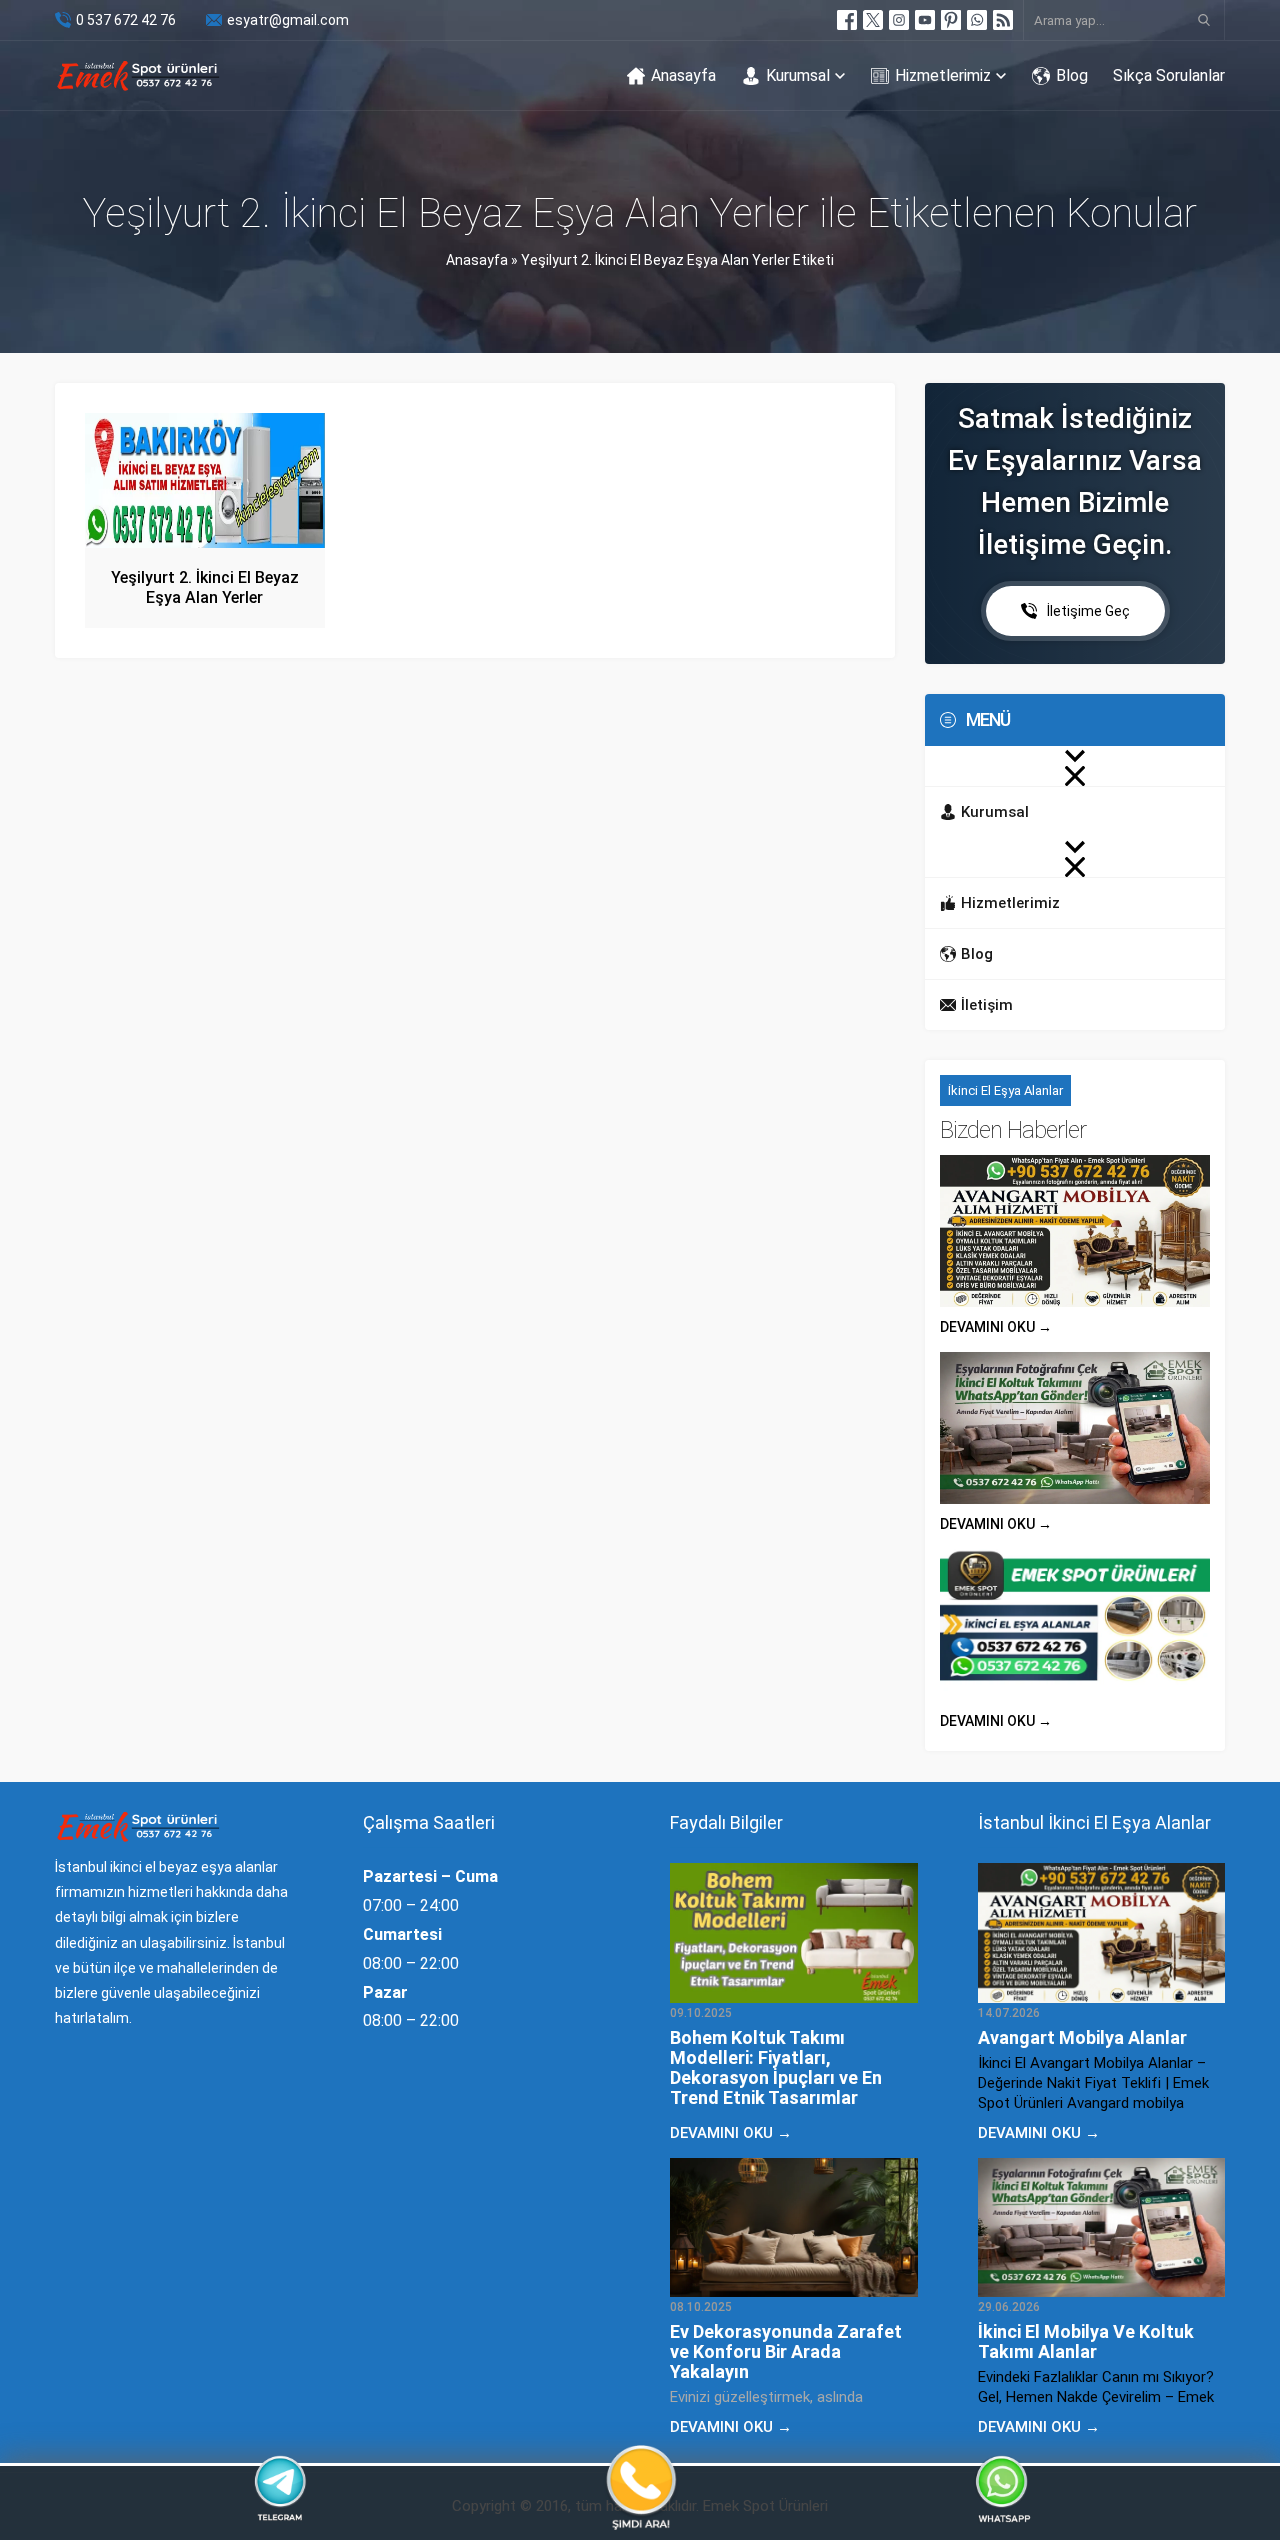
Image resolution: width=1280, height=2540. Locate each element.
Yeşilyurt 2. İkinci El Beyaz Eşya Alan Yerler (205, 587)
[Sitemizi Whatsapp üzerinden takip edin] (977, 20)
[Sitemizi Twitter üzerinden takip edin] (873, 20)
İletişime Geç (1088, 611)
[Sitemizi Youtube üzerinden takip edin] (925, 20)
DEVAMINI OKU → (996, 1327)
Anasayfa (477, 260)
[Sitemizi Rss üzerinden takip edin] (1003, 20)
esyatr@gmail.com (288, 20)
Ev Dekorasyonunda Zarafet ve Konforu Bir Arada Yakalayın (786, 2351)
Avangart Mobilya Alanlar (1082, 2037)
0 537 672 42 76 (126, 20)
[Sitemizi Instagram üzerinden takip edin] (899, 20)
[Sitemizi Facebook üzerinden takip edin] (847, 20)
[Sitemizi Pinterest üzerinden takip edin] (951, 20)
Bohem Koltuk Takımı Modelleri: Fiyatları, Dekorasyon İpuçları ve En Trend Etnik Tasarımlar (776, 2067)
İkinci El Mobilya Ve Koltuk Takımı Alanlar (1086, 2341)
